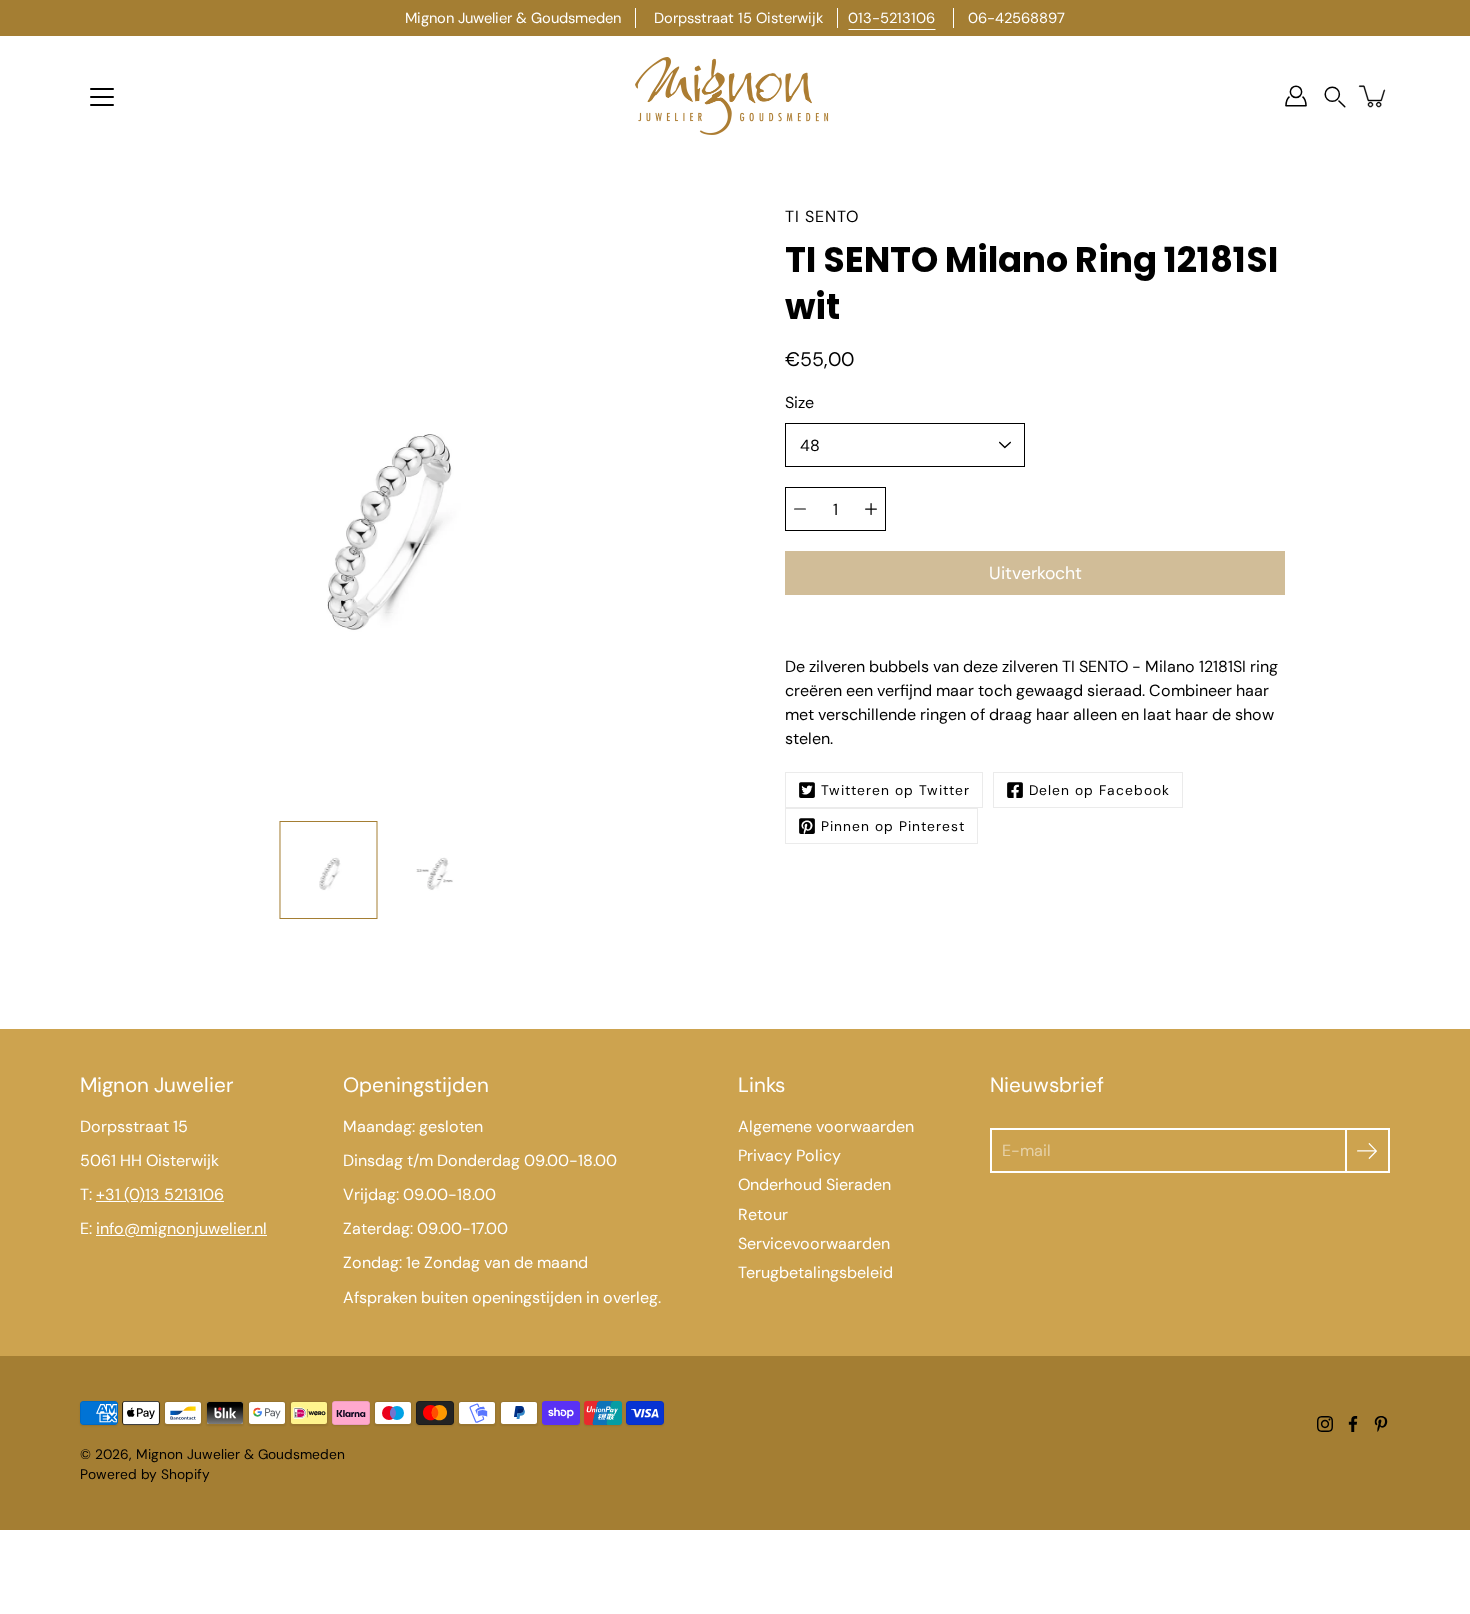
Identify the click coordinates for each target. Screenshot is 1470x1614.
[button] (1335, 96)
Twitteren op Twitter (895, 790)
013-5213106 (891, 18)
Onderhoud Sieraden (814, 1184)
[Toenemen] (871, 509)
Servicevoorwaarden (814, 1243)
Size (799, 402)
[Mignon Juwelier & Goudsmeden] (735, 96)
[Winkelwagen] (1374, 96)
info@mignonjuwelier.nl (181, 1228)
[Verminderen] (800, 509)
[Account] (1296, 96)
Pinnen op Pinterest (893, 826)
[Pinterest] (1381, 1424)
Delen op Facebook (1099, 790)
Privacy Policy (789, 1155)
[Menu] (102, 97)
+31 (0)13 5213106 (160, 1194)
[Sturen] (1367, 1150)
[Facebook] (1353, 1424)
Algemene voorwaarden (826, 1126)
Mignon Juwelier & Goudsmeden (240, 1454)
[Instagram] (1325, 1424)
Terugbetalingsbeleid (815, 1272)
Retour (763, 1214)
